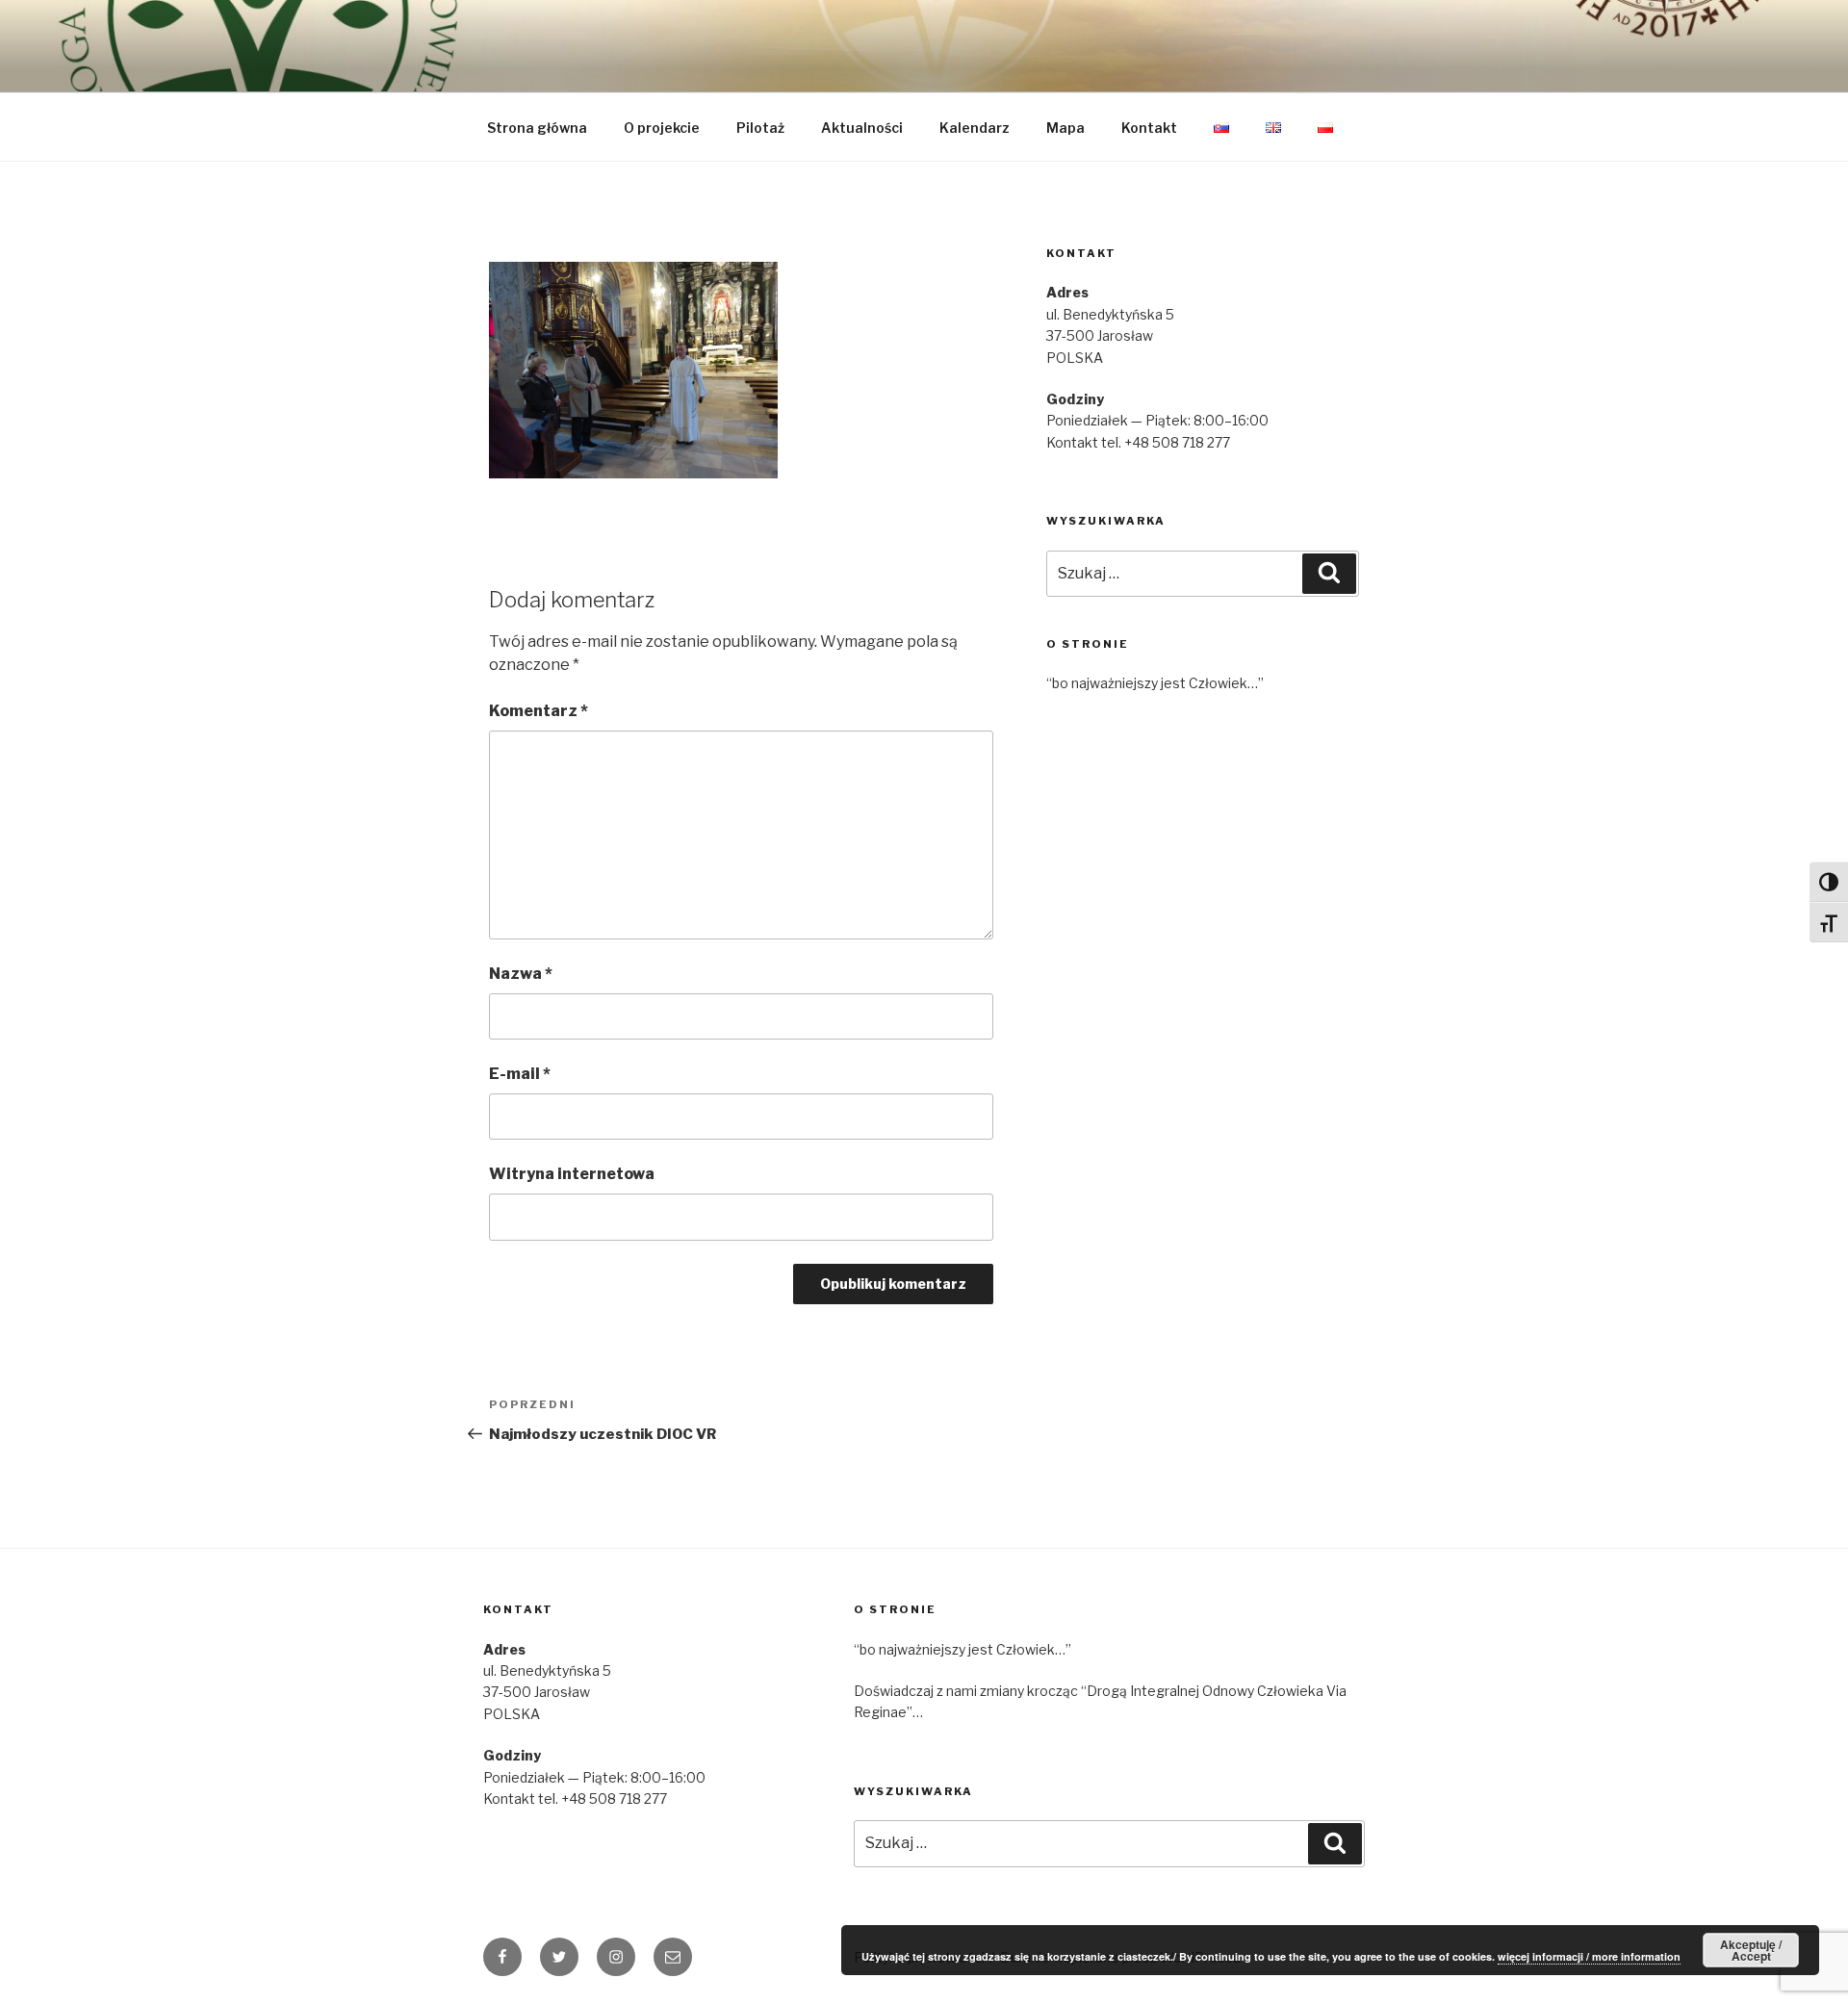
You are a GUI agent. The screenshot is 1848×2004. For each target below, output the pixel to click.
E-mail (520, 1074)
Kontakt (1149, 128)
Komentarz (539, 711)
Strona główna (537, 128)
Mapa (1065, 128)
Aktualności (862, 128)
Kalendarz (975, 128)
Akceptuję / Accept (1751, 1950)
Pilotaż (760, 128)
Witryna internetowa (572, 1174)
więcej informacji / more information (1589, 1956)
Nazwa (521, 974)
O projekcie (662, 128)
